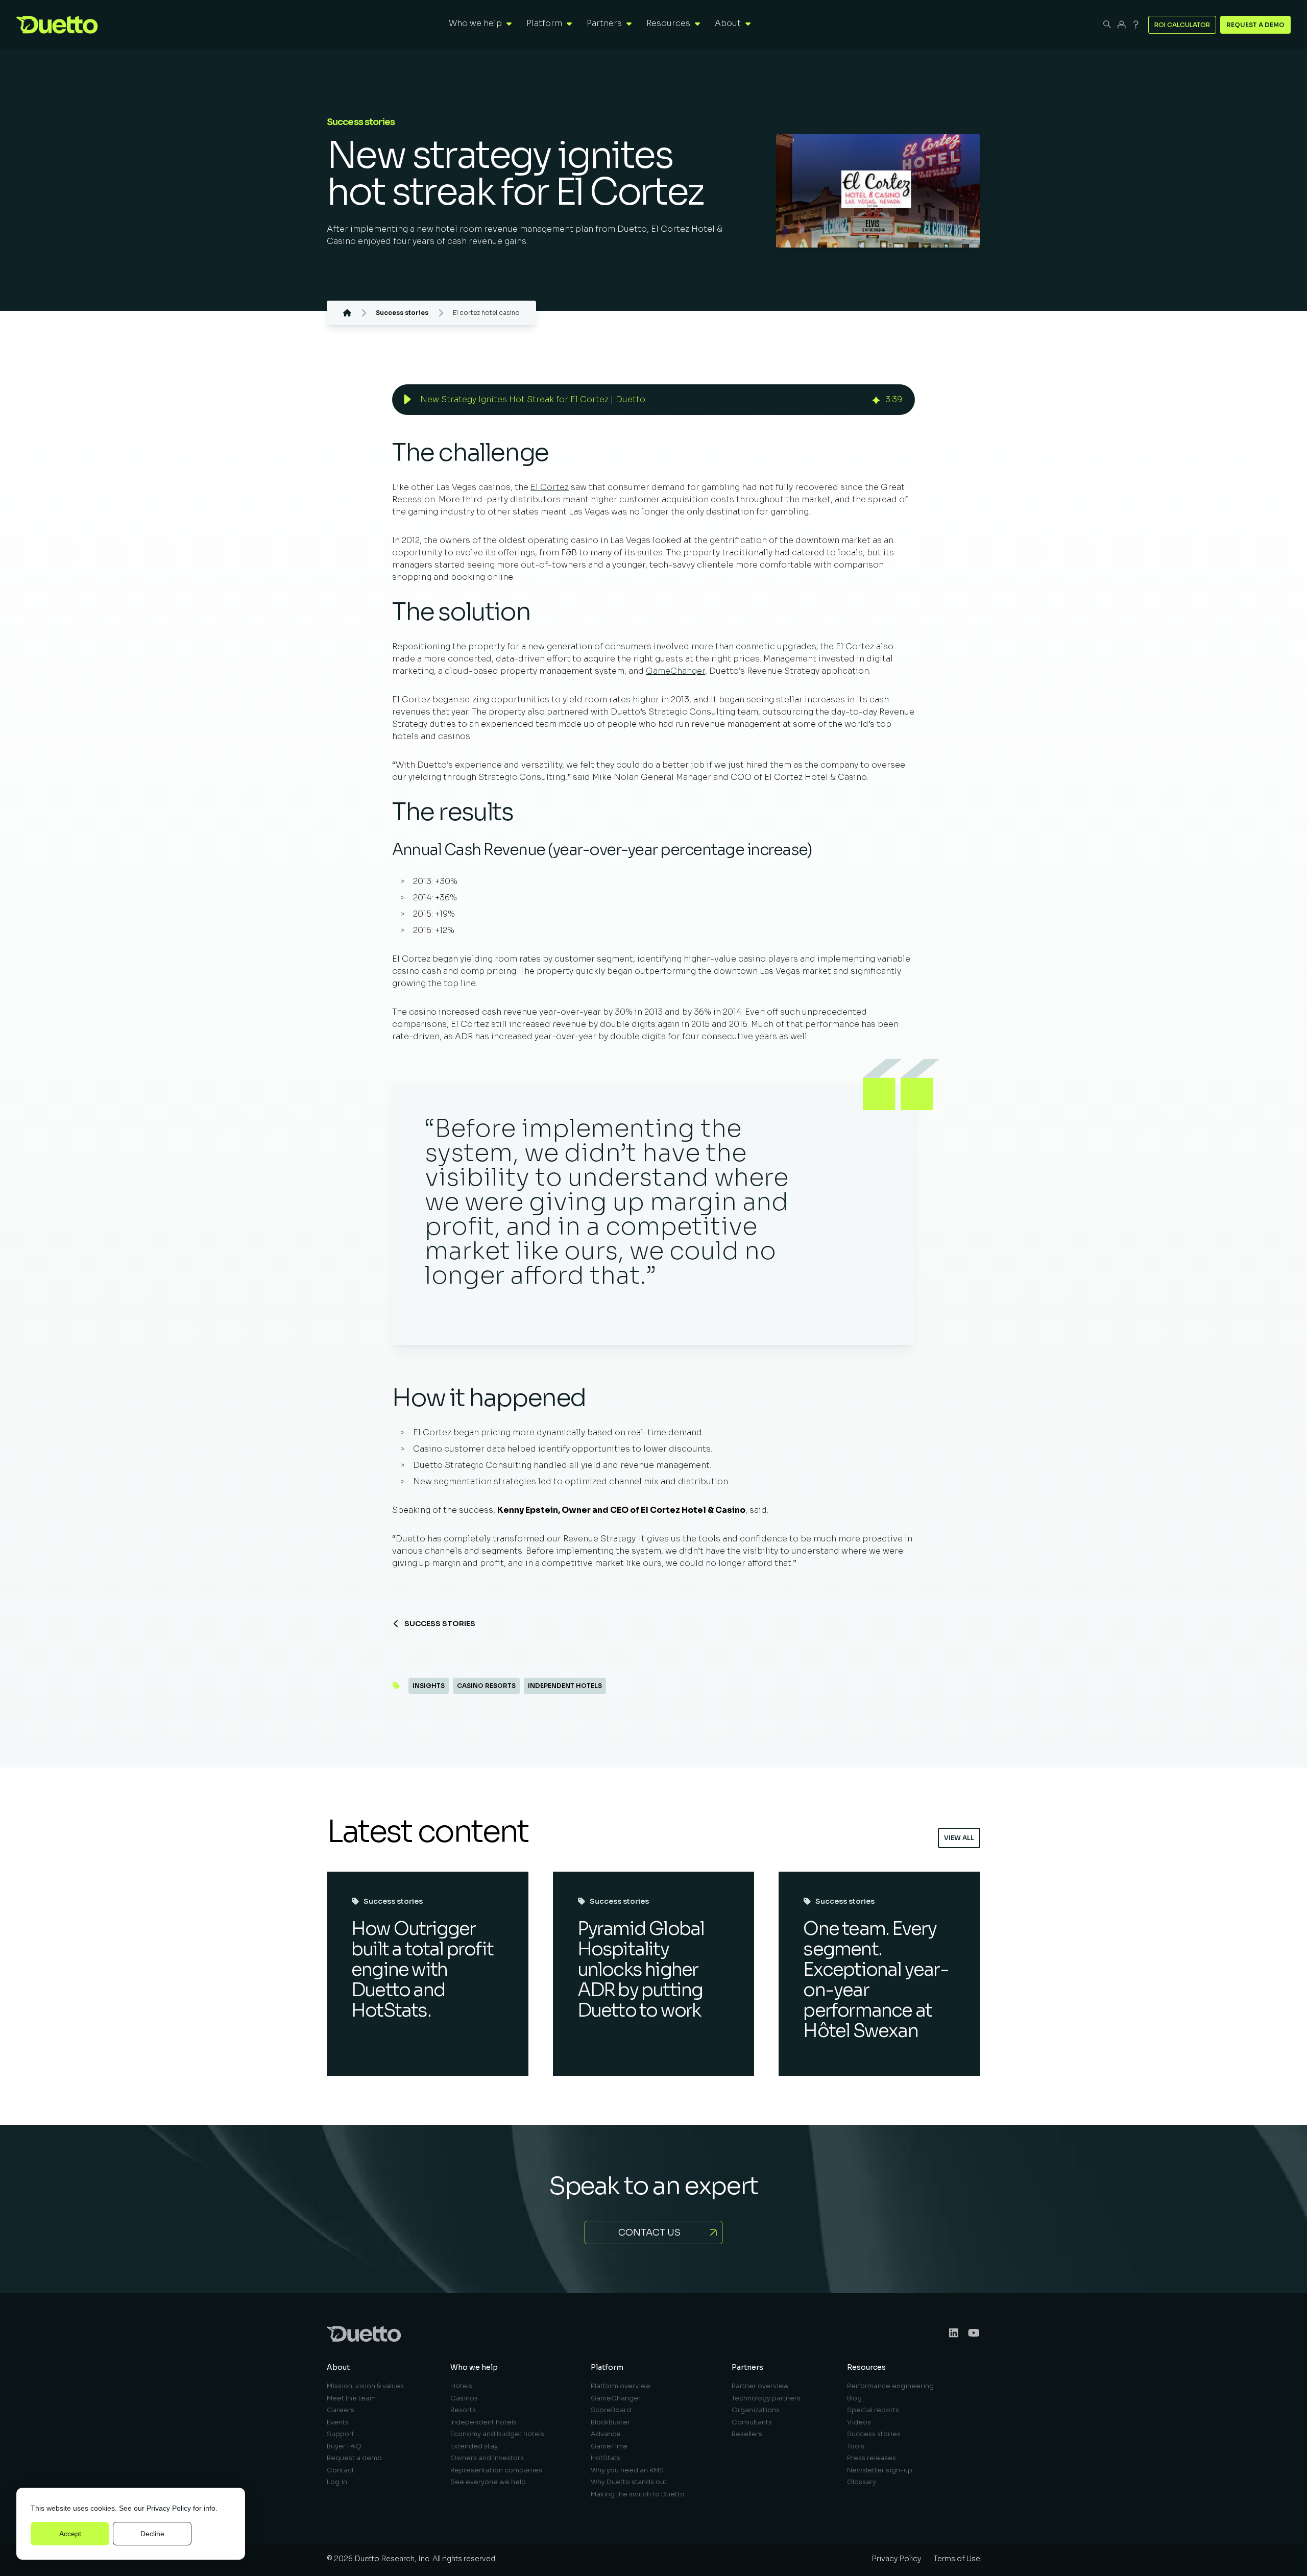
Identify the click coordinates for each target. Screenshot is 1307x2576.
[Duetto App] (1122, 24)
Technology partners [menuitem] (766, 2398)
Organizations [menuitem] (756, 2410)
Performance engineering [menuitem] (890, 2386)
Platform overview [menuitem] (621, 2386)
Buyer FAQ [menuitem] (344, 2446)
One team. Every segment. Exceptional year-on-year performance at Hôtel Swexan (876, 1980)
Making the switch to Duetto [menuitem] (638, 2494)
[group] (653, 400)
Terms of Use (957, 2559)
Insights (429, 1686)
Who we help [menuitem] (474, 2367)
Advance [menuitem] (606, 2434)
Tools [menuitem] (856, 2446)
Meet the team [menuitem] (351, 2398)
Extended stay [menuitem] (474, 2446)
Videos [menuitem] (859, 2422)
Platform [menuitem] (607, 2367)
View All (959, 1838)
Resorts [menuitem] (463, 2410)
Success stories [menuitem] (874, 2434)
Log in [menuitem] (337, 2482)
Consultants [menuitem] (752, 2422)
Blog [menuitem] (854, 2398)
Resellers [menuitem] (747, 2434)
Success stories (440, 1624)
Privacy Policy (169, 2508)
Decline (152, 2534)
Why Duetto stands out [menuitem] (629, 2482)
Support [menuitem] (341, 2434)
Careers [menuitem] (341, 2410)
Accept (70, 2534)
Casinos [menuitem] (464, 2398)
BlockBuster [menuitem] (610, 2422)
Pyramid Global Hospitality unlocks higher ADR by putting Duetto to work (641, 1969)
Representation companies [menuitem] (496, 2470)
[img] (876, 399)
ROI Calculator (1182, 25)
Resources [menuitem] (866, 2367)
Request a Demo (1255, 25)
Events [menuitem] (338, 2422)
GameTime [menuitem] (609, 2446)
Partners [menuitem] (747, 2367)
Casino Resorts (486, 1686)
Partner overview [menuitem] (760, 2386)
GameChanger (675, 671)
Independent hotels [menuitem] (483, 2422)
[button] (407, 400)
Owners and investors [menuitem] (487, 2458)
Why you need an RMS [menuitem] (627, 2470)
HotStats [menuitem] (606, 2458)
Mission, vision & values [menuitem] (365, 2386)
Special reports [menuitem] (873, 2410)
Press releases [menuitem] (872, 2458)
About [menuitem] (338, 2367)
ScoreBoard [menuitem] (611, 2410)
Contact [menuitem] (341, 2470)
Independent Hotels (565, 1686)
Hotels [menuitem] (461, 2386)
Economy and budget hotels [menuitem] (497, 2434)
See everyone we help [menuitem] (488, 2482)
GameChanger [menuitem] (616, 2398)
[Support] (1136, 24)
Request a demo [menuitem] (354, 2458)
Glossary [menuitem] (862, 2482)
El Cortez (550, 487)
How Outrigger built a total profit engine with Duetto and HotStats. (422, 1969)
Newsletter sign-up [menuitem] (880, 2470)
